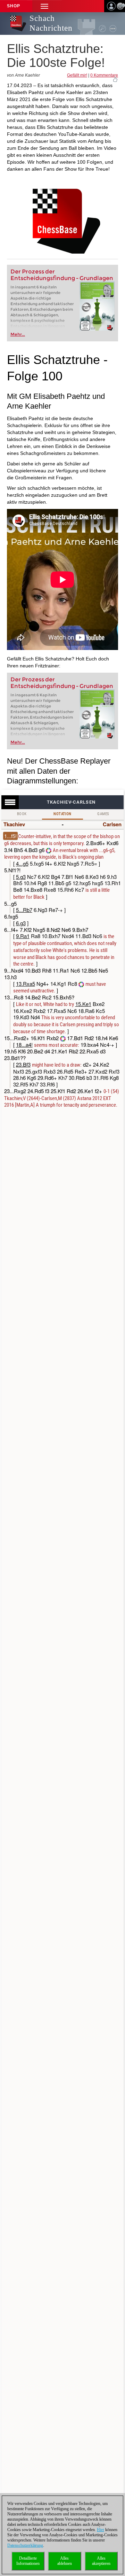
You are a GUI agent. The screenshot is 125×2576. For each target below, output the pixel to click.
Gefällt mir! (77, 75)
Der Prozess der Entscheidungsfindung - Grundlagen (62, 275)
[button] (44, 6)
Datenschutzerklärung (25, 2545)
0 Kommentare (104, 75)
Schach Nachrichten (51, 23)
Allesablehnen (65, 2561)
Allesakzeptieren (101, 2561)
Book (22, 814)
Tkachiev (14, 824)
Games (103, 814)
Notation (62, 814)
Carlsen (112, 824)
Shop (14, 6)
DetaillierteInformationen (28, 2561)
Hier (101, 2530)
